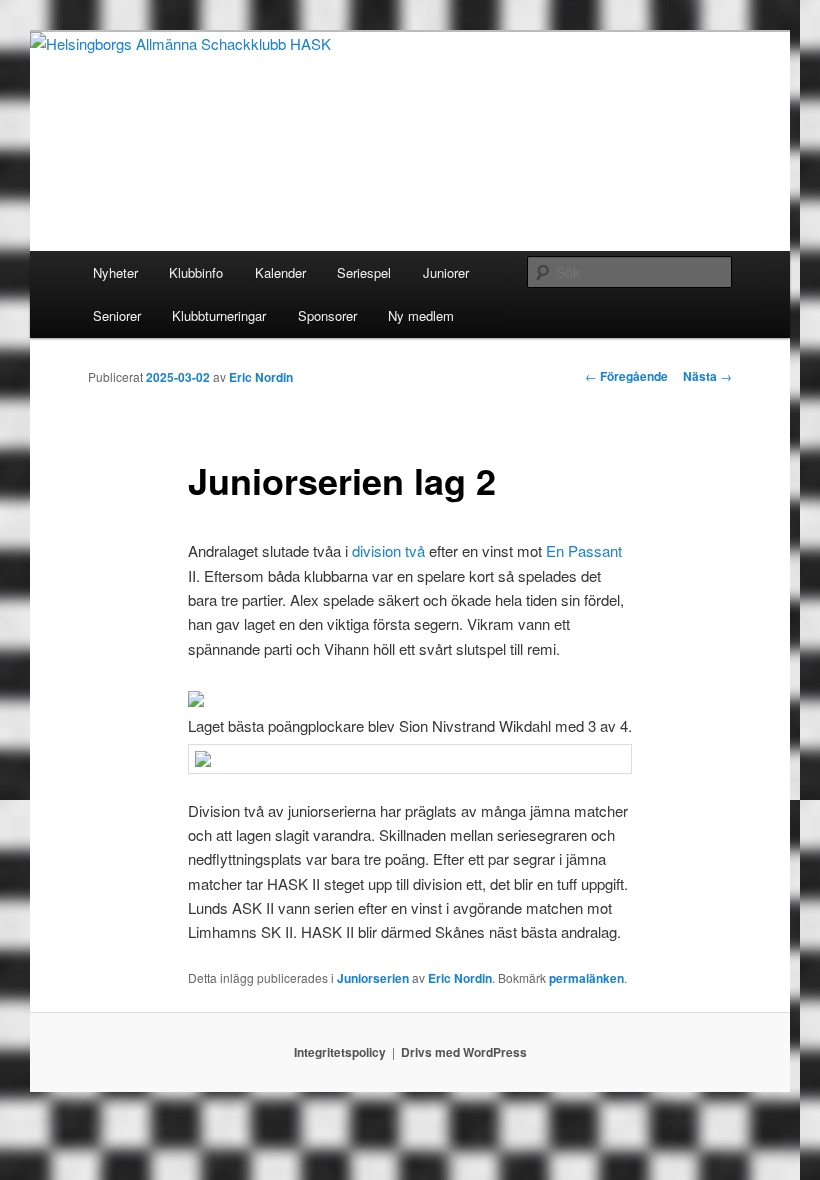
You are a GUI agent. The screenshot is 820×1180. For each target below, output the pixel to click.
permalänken (586, 978)
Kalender (280, 272)
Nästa (707, 376)
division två (388, 550)
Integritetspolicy (340, 1052)
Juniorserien (373, 978)
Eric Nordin (261, 377)
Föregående (626, 376)
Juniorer (446, 272)
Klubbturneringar (219, 315)
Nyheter (115, 272)
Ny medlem (421, 315)
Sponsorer (327, 315)
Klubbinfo (196, 272)
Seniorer (117, 315)
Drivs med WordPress (464, 1052)
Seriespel (364, 272)
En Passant (584, 550)
